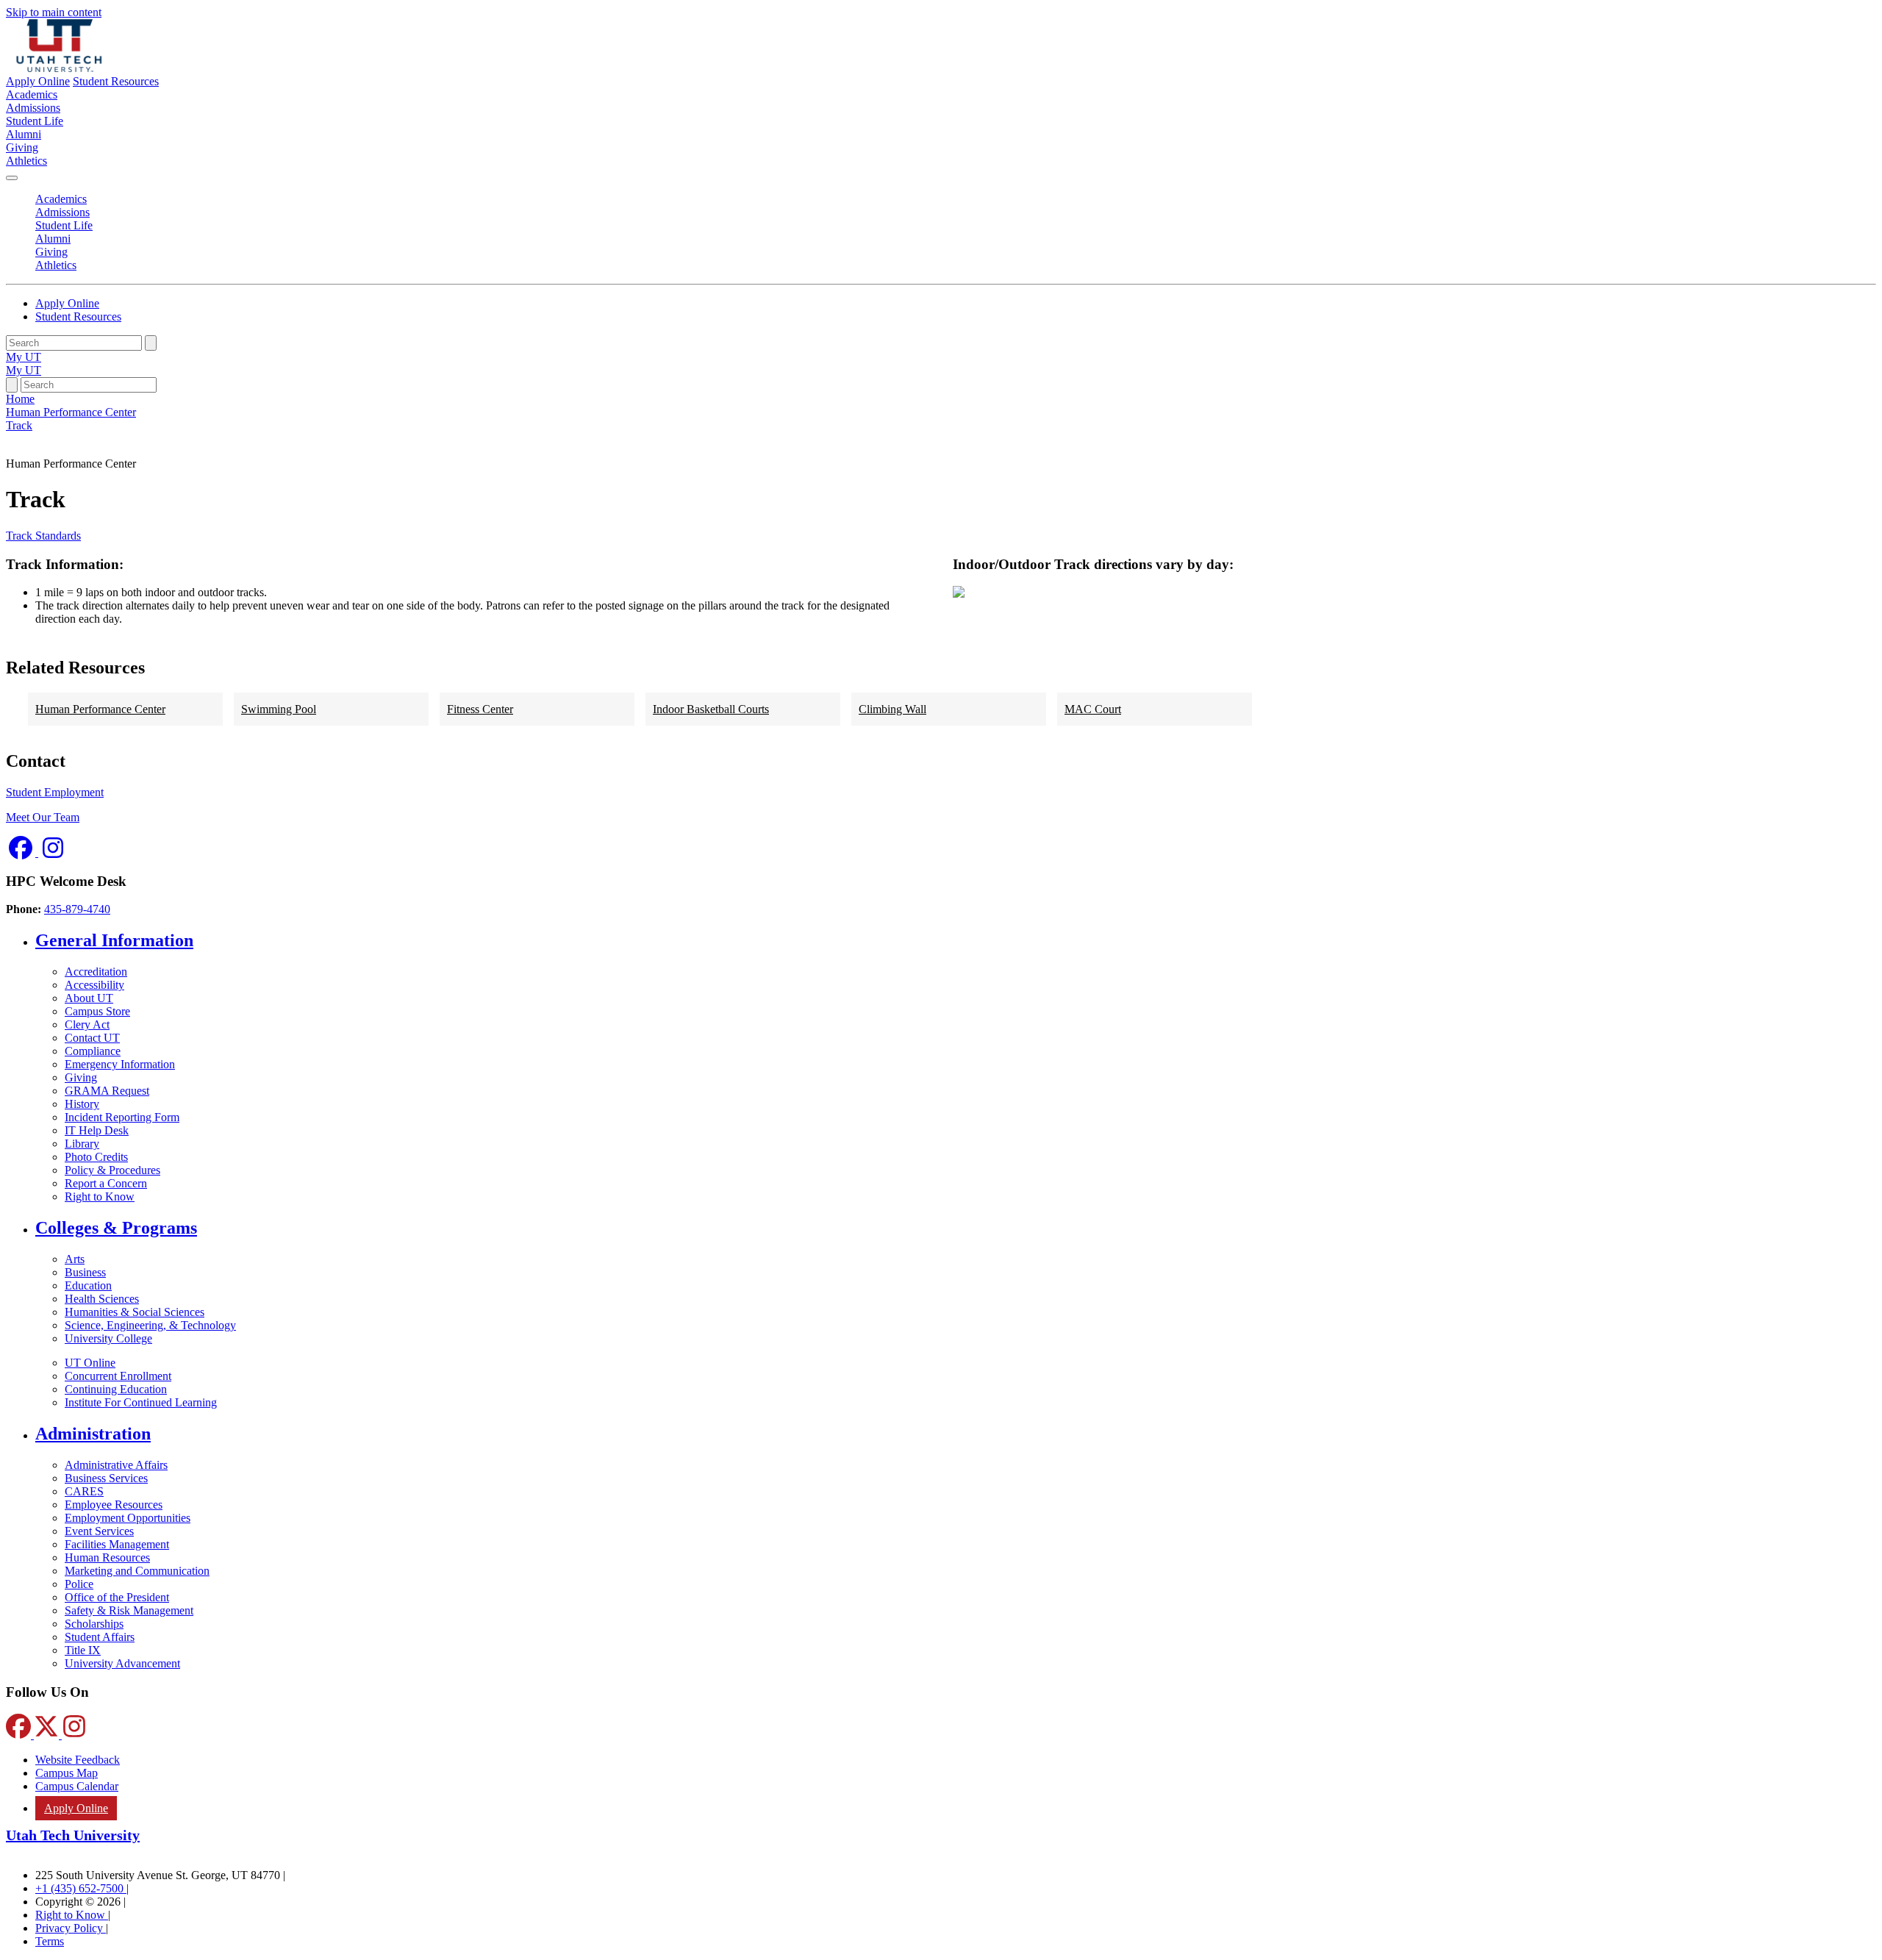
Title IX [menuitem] (83, 1650)
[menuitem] (956, 941)
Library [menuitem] (82, 1144)
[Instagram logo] (53, 852)
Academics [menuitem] (32, 94)
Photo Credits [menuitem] (96, 1157)
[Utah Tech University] (59, 68)
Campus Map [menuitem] (67, 1773)
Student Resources (116, 81)
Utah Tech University (73, 1835)
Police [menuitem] (79, 1584)
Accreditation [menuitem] (96, 972)
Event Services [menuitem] (99, 1531)
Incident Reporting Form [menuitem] (122, 1117)
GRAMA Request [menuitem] (107, 1091)
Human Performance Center (100, 709)
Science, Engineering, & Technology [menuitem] (150, 1325)
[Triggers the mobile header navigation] (12, 178)
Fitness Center (480, 709)
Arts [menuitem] (75, 1259)
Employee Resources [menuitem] (114, 1505)
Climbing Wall (892, 709)
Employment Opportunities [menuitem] (128, 1518)
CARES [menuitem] (84, 1491)
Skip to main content (54, 12)
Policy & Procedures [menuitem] (112, 1170)
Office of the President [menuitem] (117, 1597)
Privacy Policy (71, 1928)
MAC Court (1093, 709)
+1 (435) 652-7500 (81, 1888)
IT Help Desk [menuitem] (97, 1130)
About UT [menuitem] (89, 998)
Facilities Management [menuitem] (117, 1544)
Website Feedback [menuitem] (78, 1760)
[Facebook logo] (22, 852)
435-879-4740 (77, 909)
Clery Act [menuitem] (87, 1024)
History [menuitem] (82, 1104)
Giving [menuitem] (22, 147)
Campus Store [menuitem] (97, 1011)
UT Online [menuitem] (90, 1363)
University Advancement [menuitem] (122, 1663)
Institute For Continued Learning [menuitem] (141, 1402)
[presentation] (19, 425)
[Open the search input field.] (12, 385)
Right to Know (72, 1915)
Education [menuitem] (88, 1285)
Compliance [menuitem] (93, 1051)
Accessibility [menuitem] (94, 985)
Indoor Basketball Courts (711, 709)
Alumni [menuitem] (24, 134)
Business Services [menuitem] (106, 1478)
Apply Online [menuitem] (76, 1808)
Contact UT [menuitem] (92, 1038)
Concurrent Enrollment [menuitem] (118, 1376)
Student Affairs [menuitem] (100, 1637)
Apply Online (38, 81)
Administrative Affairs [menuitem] (116, 1465)
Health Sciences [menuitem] (102, 1299)
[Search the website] (151, 343)
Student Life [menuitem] (35, 121)
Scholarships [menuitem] (94, 1624)
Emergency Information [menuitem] (120, 1064)
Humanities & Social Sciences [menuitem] (135, 1312)
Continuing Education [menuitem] (116, 1389)
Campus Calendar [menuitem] (77, 1786)
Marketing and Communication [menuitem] (137, 1571)
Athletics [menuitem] (26, 161)
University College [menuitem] (108, 1338)
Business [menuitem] (85, 1272)
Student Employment (55, 792)
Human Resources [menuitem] (107, 1557)
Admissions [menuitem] (33, 108)
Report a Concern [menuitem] (106, 1183)
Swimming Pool (279, 709)
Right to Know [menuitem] (100, 1197)
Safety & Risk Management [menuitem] (129, 1610)
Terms (50, 1941)
